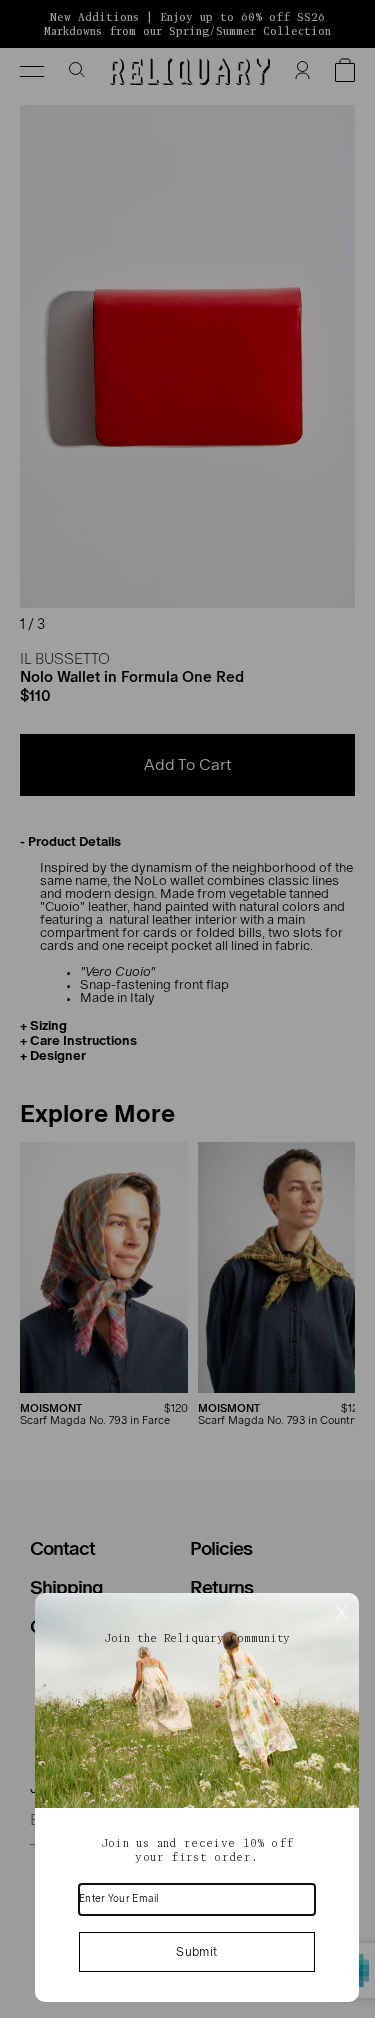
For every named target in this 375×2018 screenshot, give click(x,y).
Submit (196, 1952)
